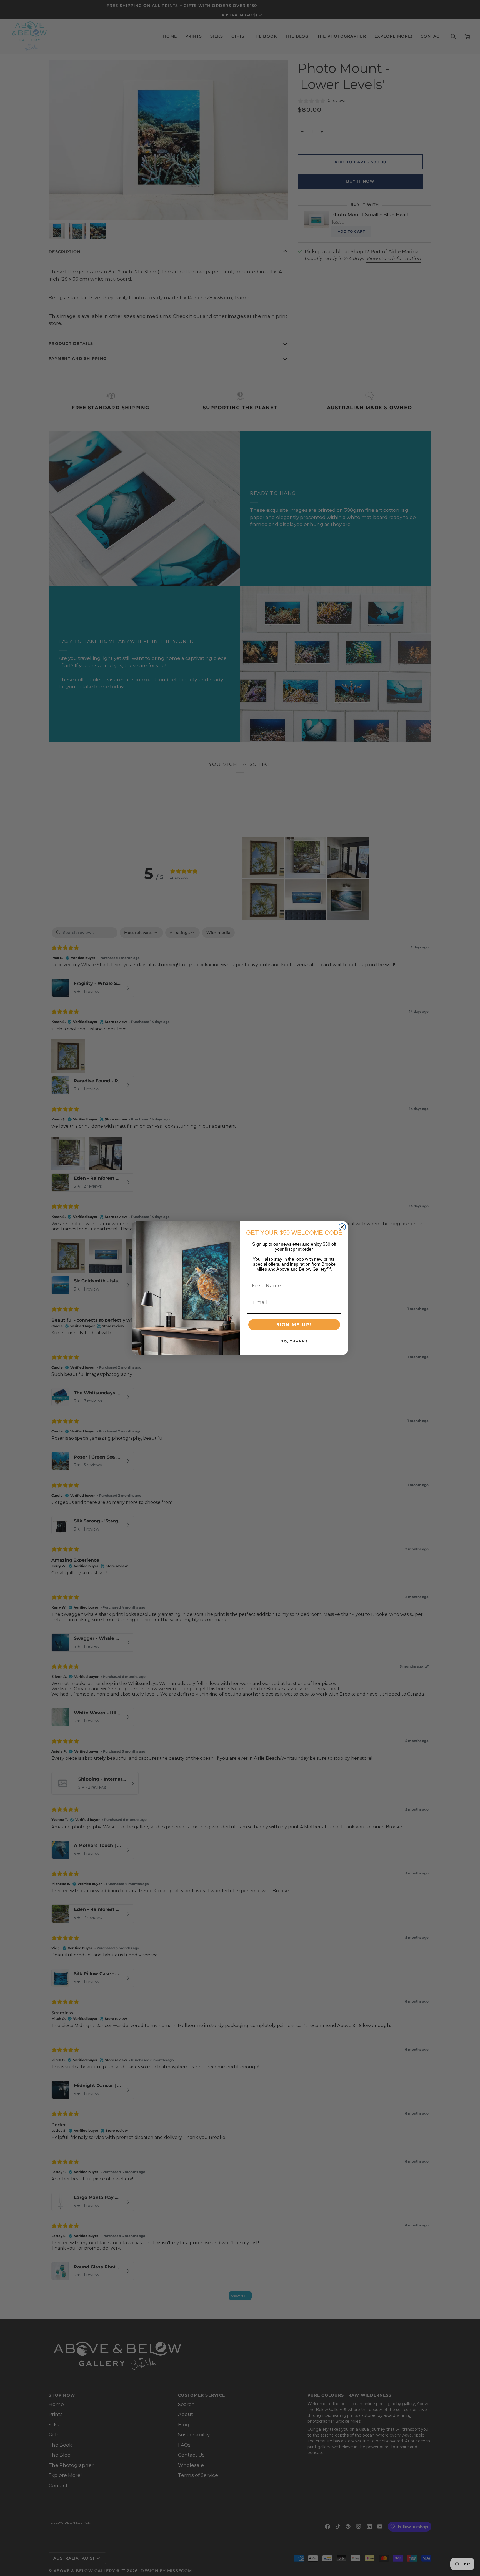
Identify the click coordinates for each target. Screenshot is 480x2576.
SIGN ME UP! (294, 1325)
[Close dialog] (342, 1227)
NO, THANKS (294, 1341)
